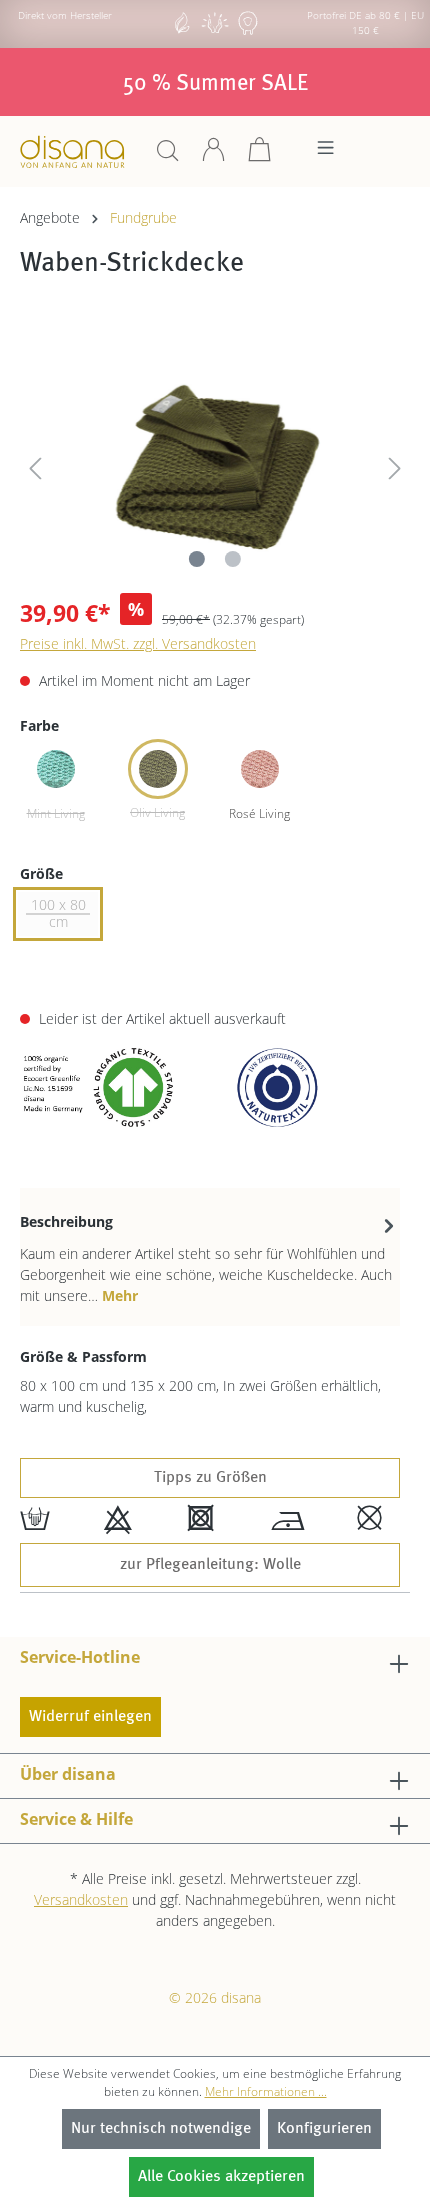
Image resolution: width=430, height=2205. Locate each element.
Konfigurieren (324, 2129)
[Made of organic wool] (248, 32)
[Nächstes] (395, 464)
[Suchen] (168, 156)
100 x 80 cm (58, 913)
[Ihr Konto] (214, 156)
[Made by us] (182, 32)
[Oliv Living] (158, 769)
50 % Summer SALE (215, 84)
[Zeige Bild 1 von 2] (197, 559)
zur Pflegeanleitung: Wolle (210, 1565)
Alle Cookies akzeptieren (221, 2177)
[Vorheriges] (35, 464)
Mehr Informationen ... (266, 2091)
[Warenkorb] (260, 156)
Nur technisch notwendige (161, 2129)
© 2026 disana (215, 1997)
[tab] (210, 1257)
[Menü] (325, 153)
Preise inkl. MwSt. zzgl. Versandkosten (138, 643)
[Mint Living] (56, 769)
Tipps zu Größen (210, 1478)
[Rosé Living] (260, 769)
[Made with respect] (215, 32)
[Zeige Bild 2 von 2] (233, 559)
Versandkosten (81, 1899)
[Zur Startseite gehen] (72, 151)
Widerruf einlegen (90, 1717)
